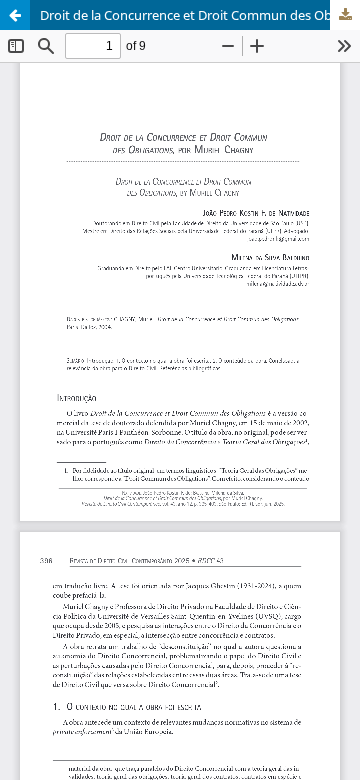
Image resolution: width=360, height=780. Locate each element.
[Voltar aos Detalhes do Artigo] (15, 15)
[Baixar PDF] (345, 15)
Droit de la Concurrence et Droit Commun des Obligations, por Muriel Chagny (200, 15)
